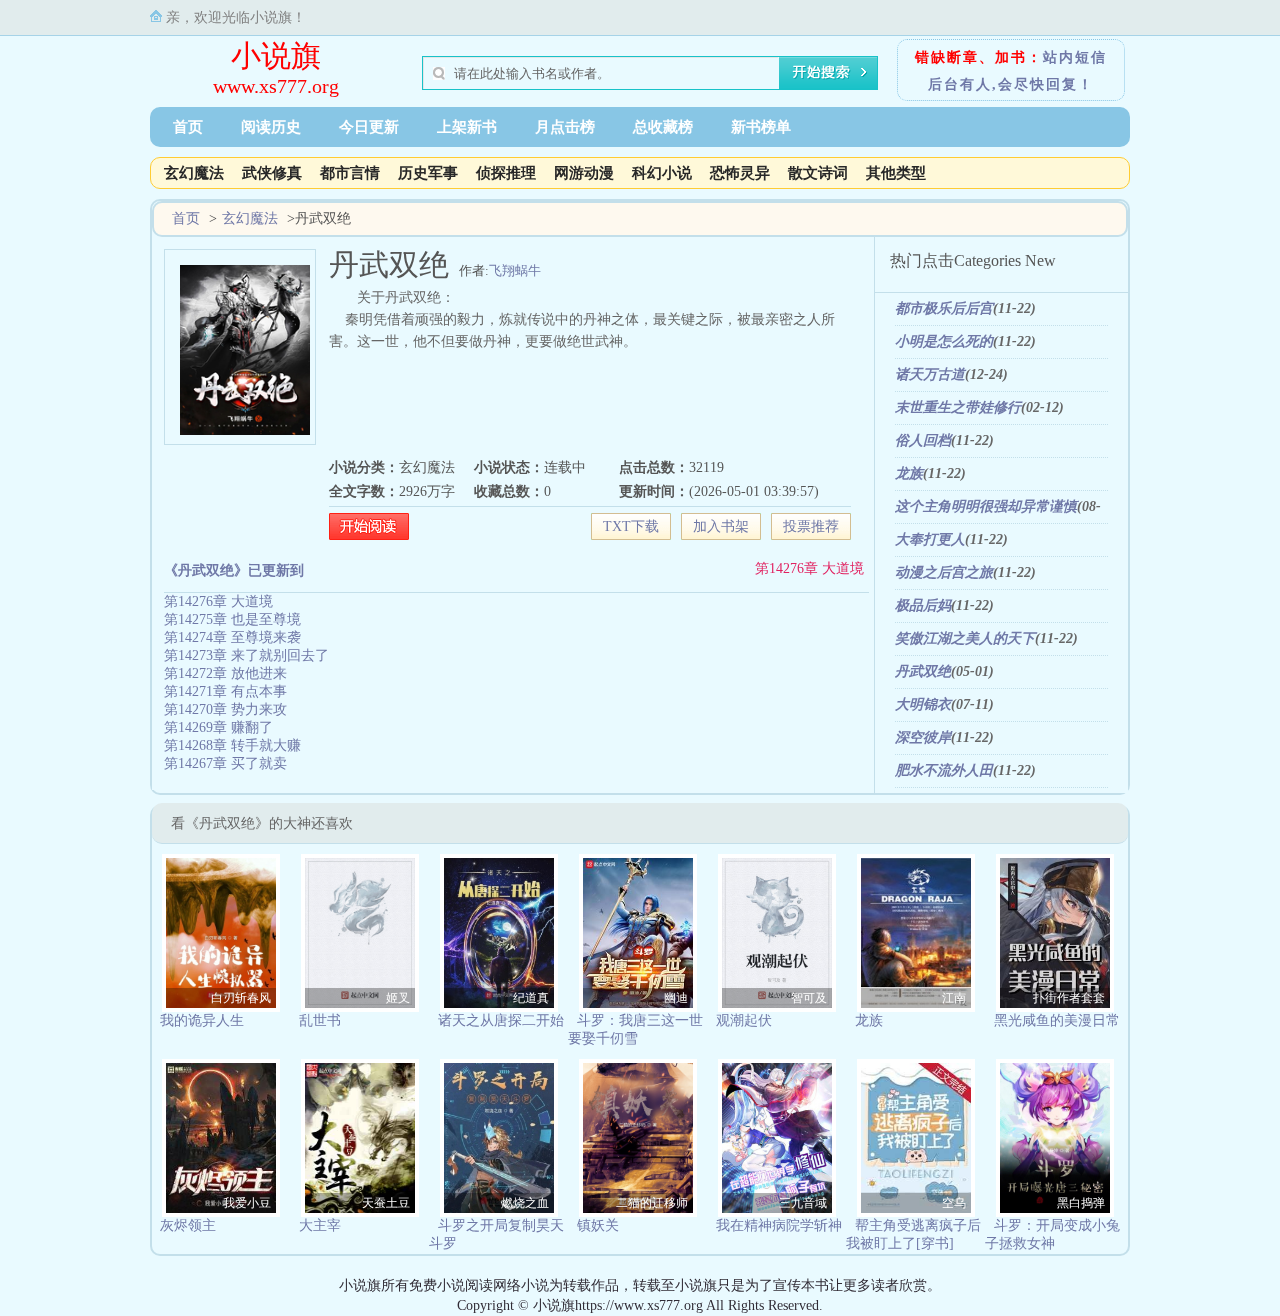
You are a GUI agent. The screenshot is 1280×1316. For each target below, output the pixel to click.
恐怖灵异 (740, 173)
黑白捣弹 (1081, 1203)
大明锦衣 (923, 704)
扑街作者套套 (1069, 998)
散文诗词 (818, 173)
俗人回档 (923, 440)
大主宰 (320, 1225)
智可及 (809, 998)
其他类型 (896, 173)
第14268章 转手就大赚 (232, 745)
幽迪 (676, 998)
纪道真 (531, 998)
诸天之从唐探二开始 (501, 1020)
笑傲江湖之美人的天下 (965, 638)
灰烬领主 (188, 1225)
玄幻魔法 (194, 173)
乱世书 (320, 1020)
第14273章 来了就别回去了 (246, 655)
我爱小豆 (247, 1203)
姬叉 (398, 998)
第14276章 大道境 (809, 568)
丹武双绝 (923, 671)
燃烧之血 (525, 1203)
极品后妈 (923, 605)
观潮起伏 (744, 1020)
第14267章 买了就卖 (225, 763)
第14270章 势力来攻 (225, 709)
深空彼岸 (923, 737)
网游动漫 (584, 173)
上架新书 (467, 127)
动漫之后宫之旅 (944, 572)
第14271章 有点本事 (225, 691)
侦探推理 (506, 173)
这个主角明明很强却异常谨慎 (986, 506)
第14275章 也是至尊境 (232, 619)
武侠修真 (272, 173)
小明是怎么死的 (944, 341)
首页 (188, 127)
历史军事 (428, 173)
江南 (954, 998)
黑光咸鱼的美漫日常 (1057, 1020)
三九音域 (803, 1203)
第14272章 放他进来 (225, 673)
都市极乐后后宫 (944, 308)
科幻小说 (662, 173)
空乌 (954, 1203)
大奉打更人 (930, 539)
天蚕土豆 (386, 1203)
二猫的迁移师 (652, 1203)
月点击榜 (565, 127)
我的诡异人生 (202, 1020)
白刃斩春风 (241, 998)
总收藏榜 (663, 127)
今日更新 (369, 127)
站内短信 (1075, 57)
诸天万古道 (930, 374)
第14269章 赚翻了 (218, 727)
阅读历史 (271, 127)
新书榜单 (761, 127)
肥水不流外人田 (944, 770)
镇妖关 (598, 1225)
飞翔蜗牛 (515, 270)
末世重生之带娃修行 (958, 407)
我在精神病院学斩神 (779, 1225)
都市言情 (350, 173)
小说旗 (276, 55)
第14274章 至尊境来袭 (232, 637)
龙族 (909, 473)
